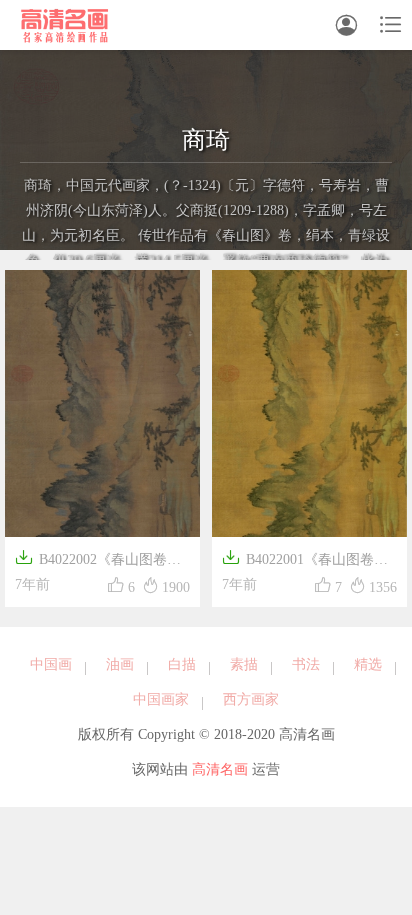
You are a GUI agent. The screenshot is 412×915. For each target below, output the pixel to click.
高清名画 (220, 769)
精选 (368, 664)
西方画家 (251, 699)
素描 (244, 664)
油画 (120, 664)
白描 (182, 664)
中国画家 (161, 699)
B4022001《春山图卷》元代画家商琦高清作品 (305, 561)
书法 (306, 664)
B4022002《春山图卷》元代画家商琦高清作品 (98, 561)
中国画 (51, 664)
